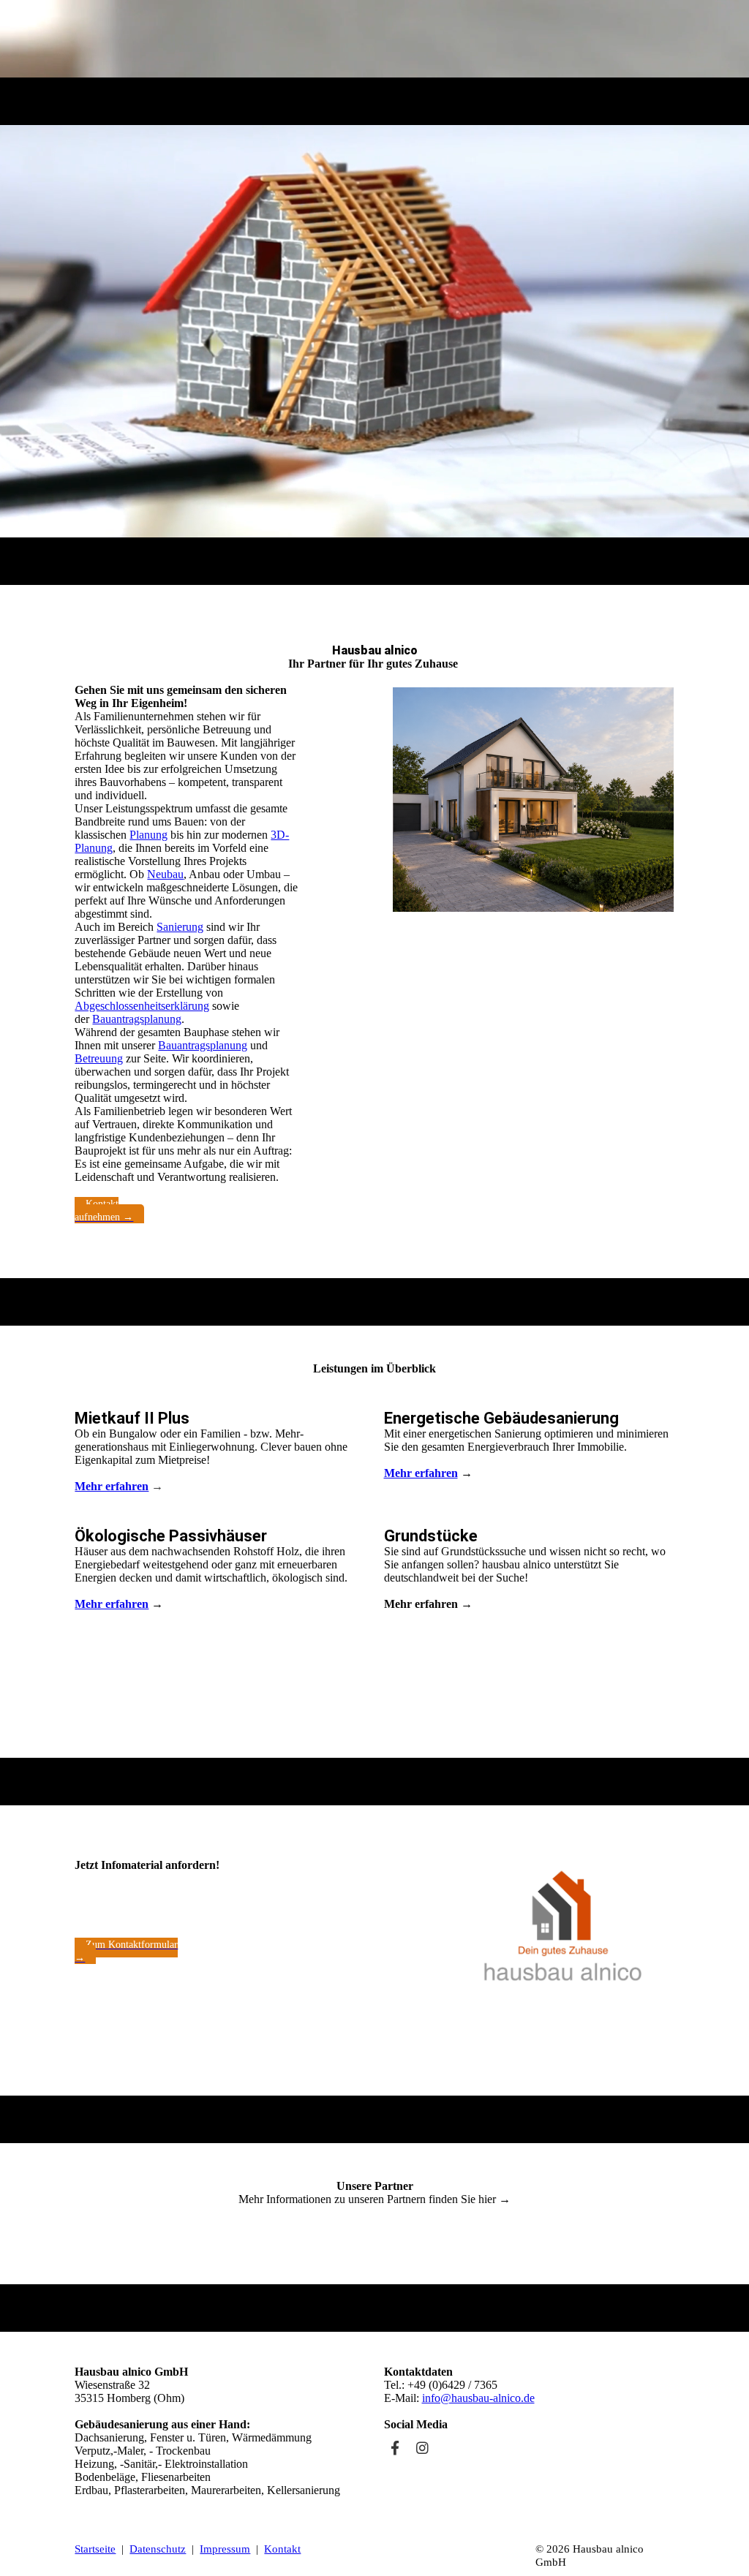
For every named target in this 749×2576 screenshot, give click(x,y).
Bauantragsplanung (137, 1019)
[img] (375, 39)
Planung (148, 835)
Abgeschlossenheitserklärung (142, 1006)
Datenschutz (158, 2549)
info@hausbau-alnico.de (478, 2398)
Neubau (165, 874)
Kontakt (282, 2549)
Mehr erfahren (112, 1486)
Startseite (95, 2549)
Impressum (225, 2549)
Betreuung (99, 1058)
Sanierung (180, 927)
